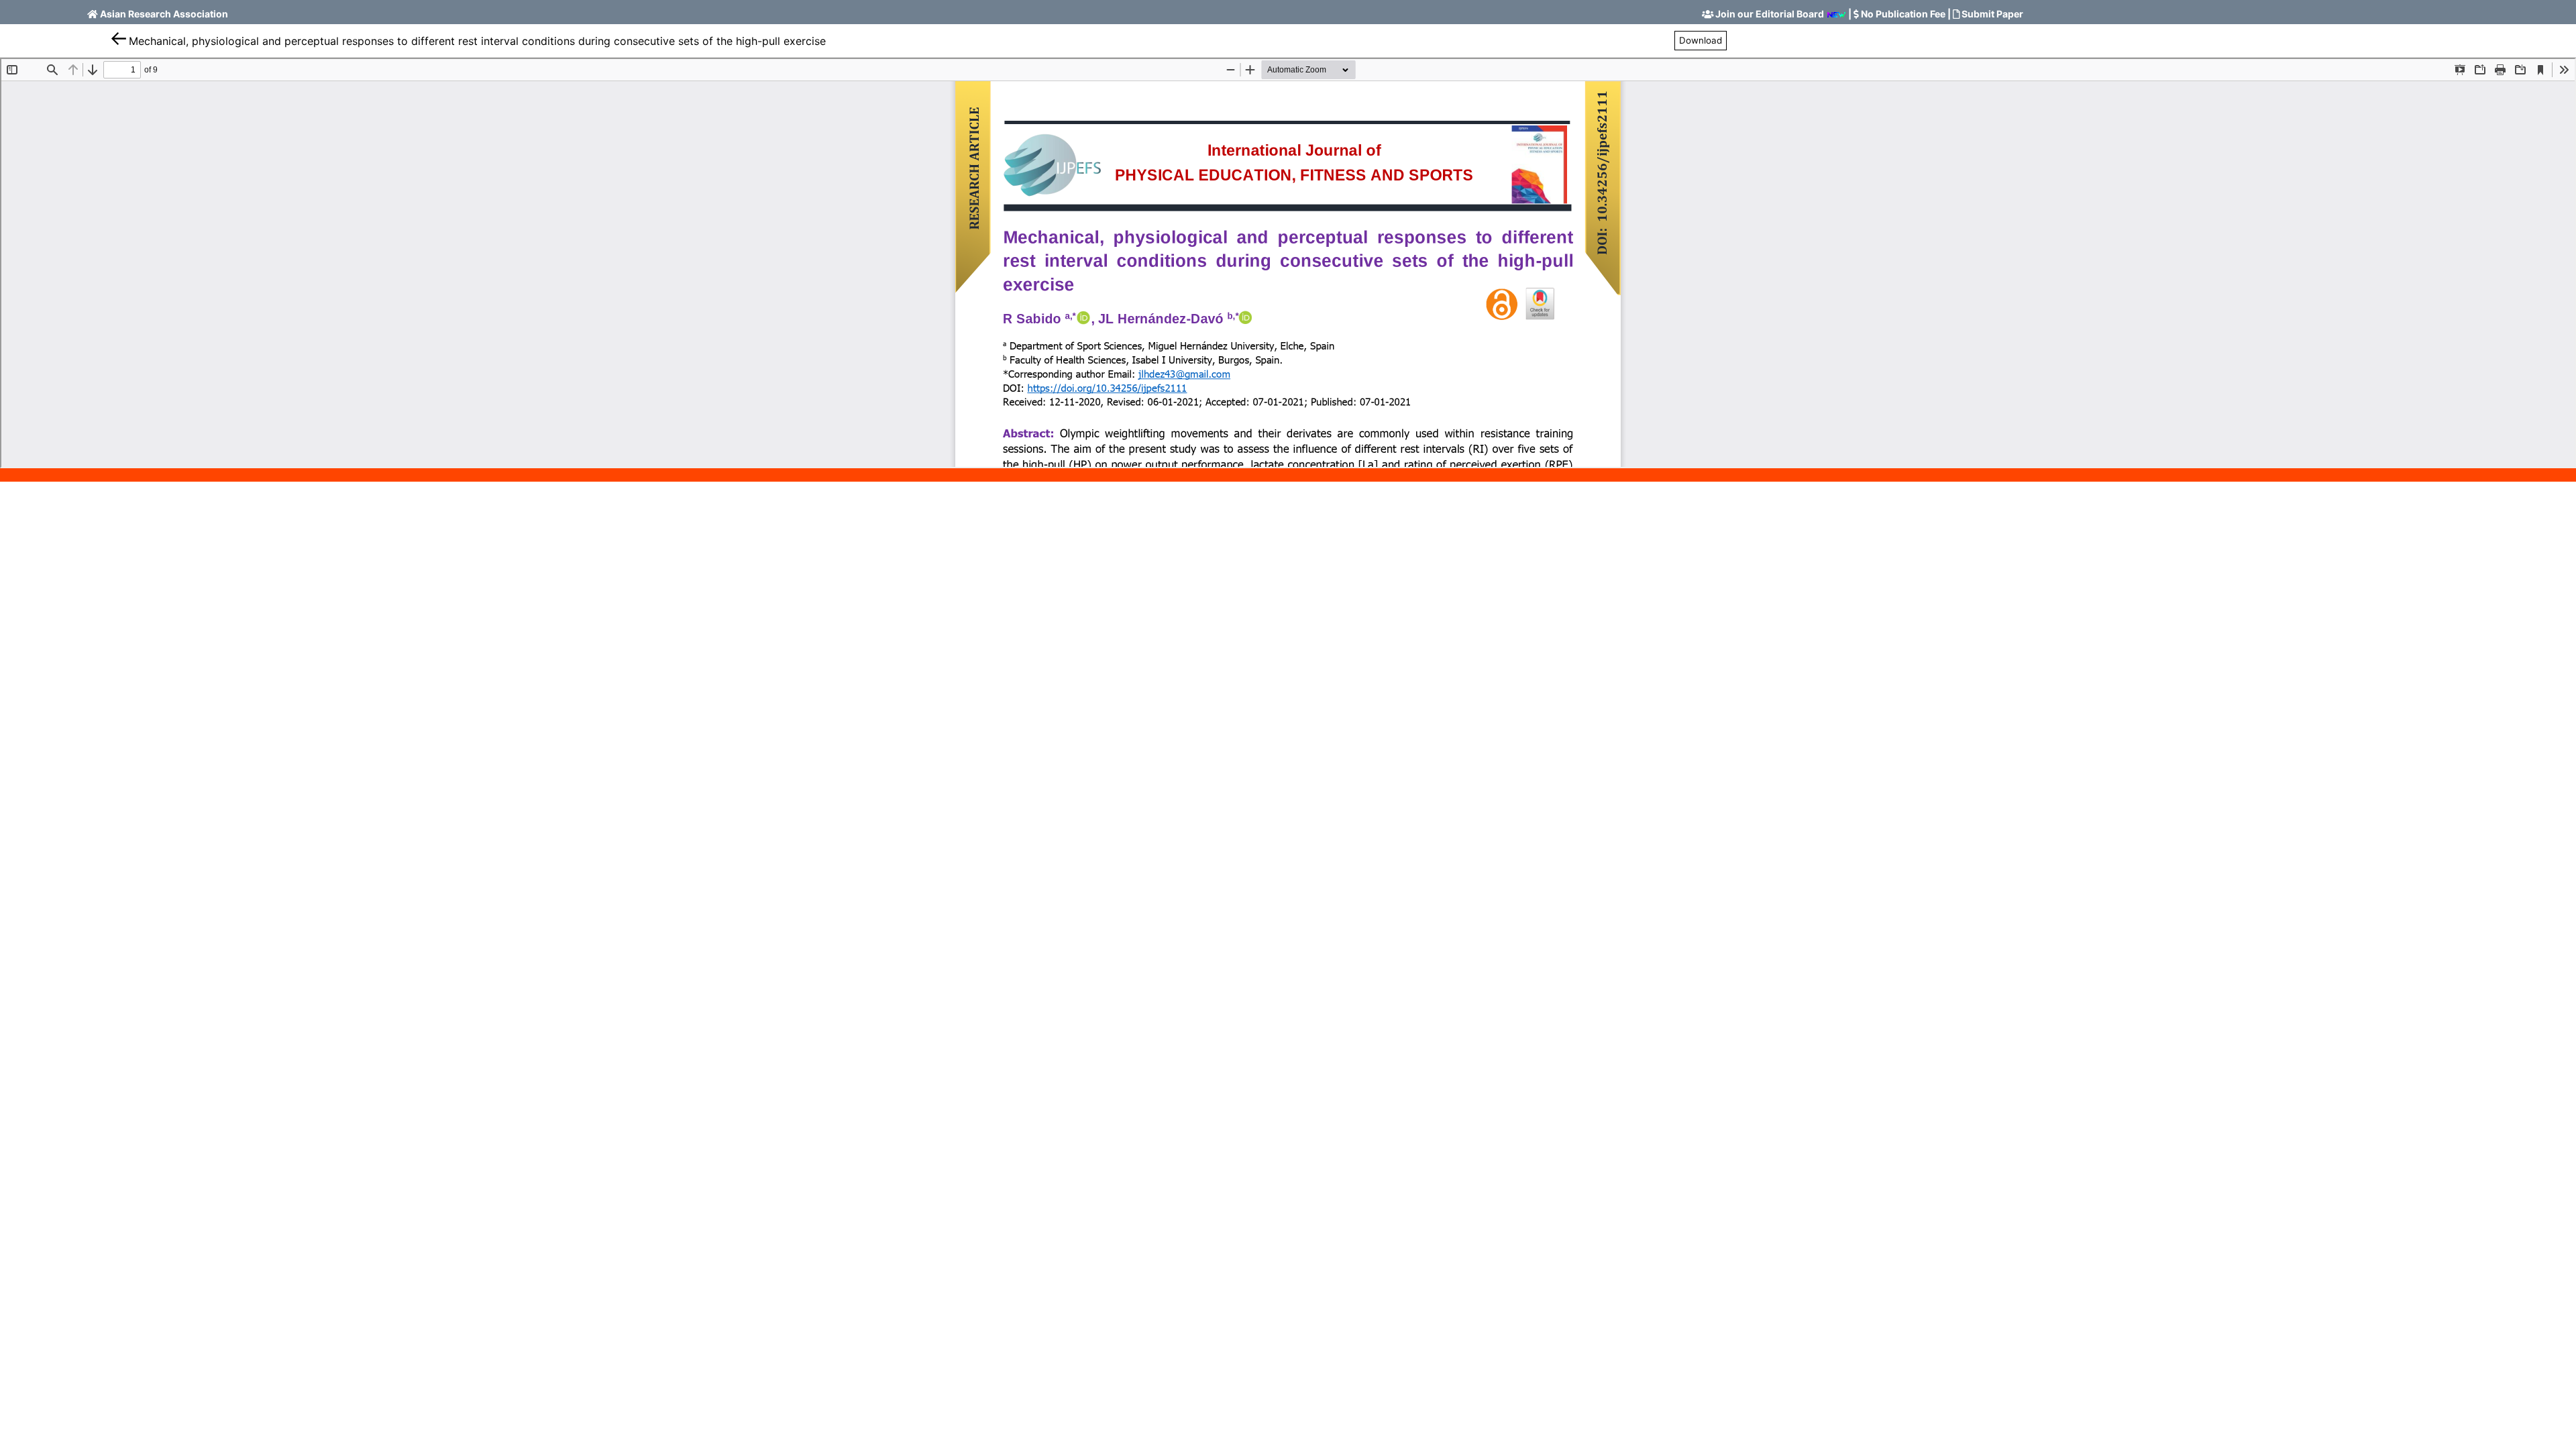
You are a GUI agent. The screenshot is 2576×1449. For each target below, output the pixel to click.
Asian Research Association (164, 14)
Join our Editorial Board (1770, 14)
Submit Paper (1992, 14)
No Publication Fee (1903, 14)
